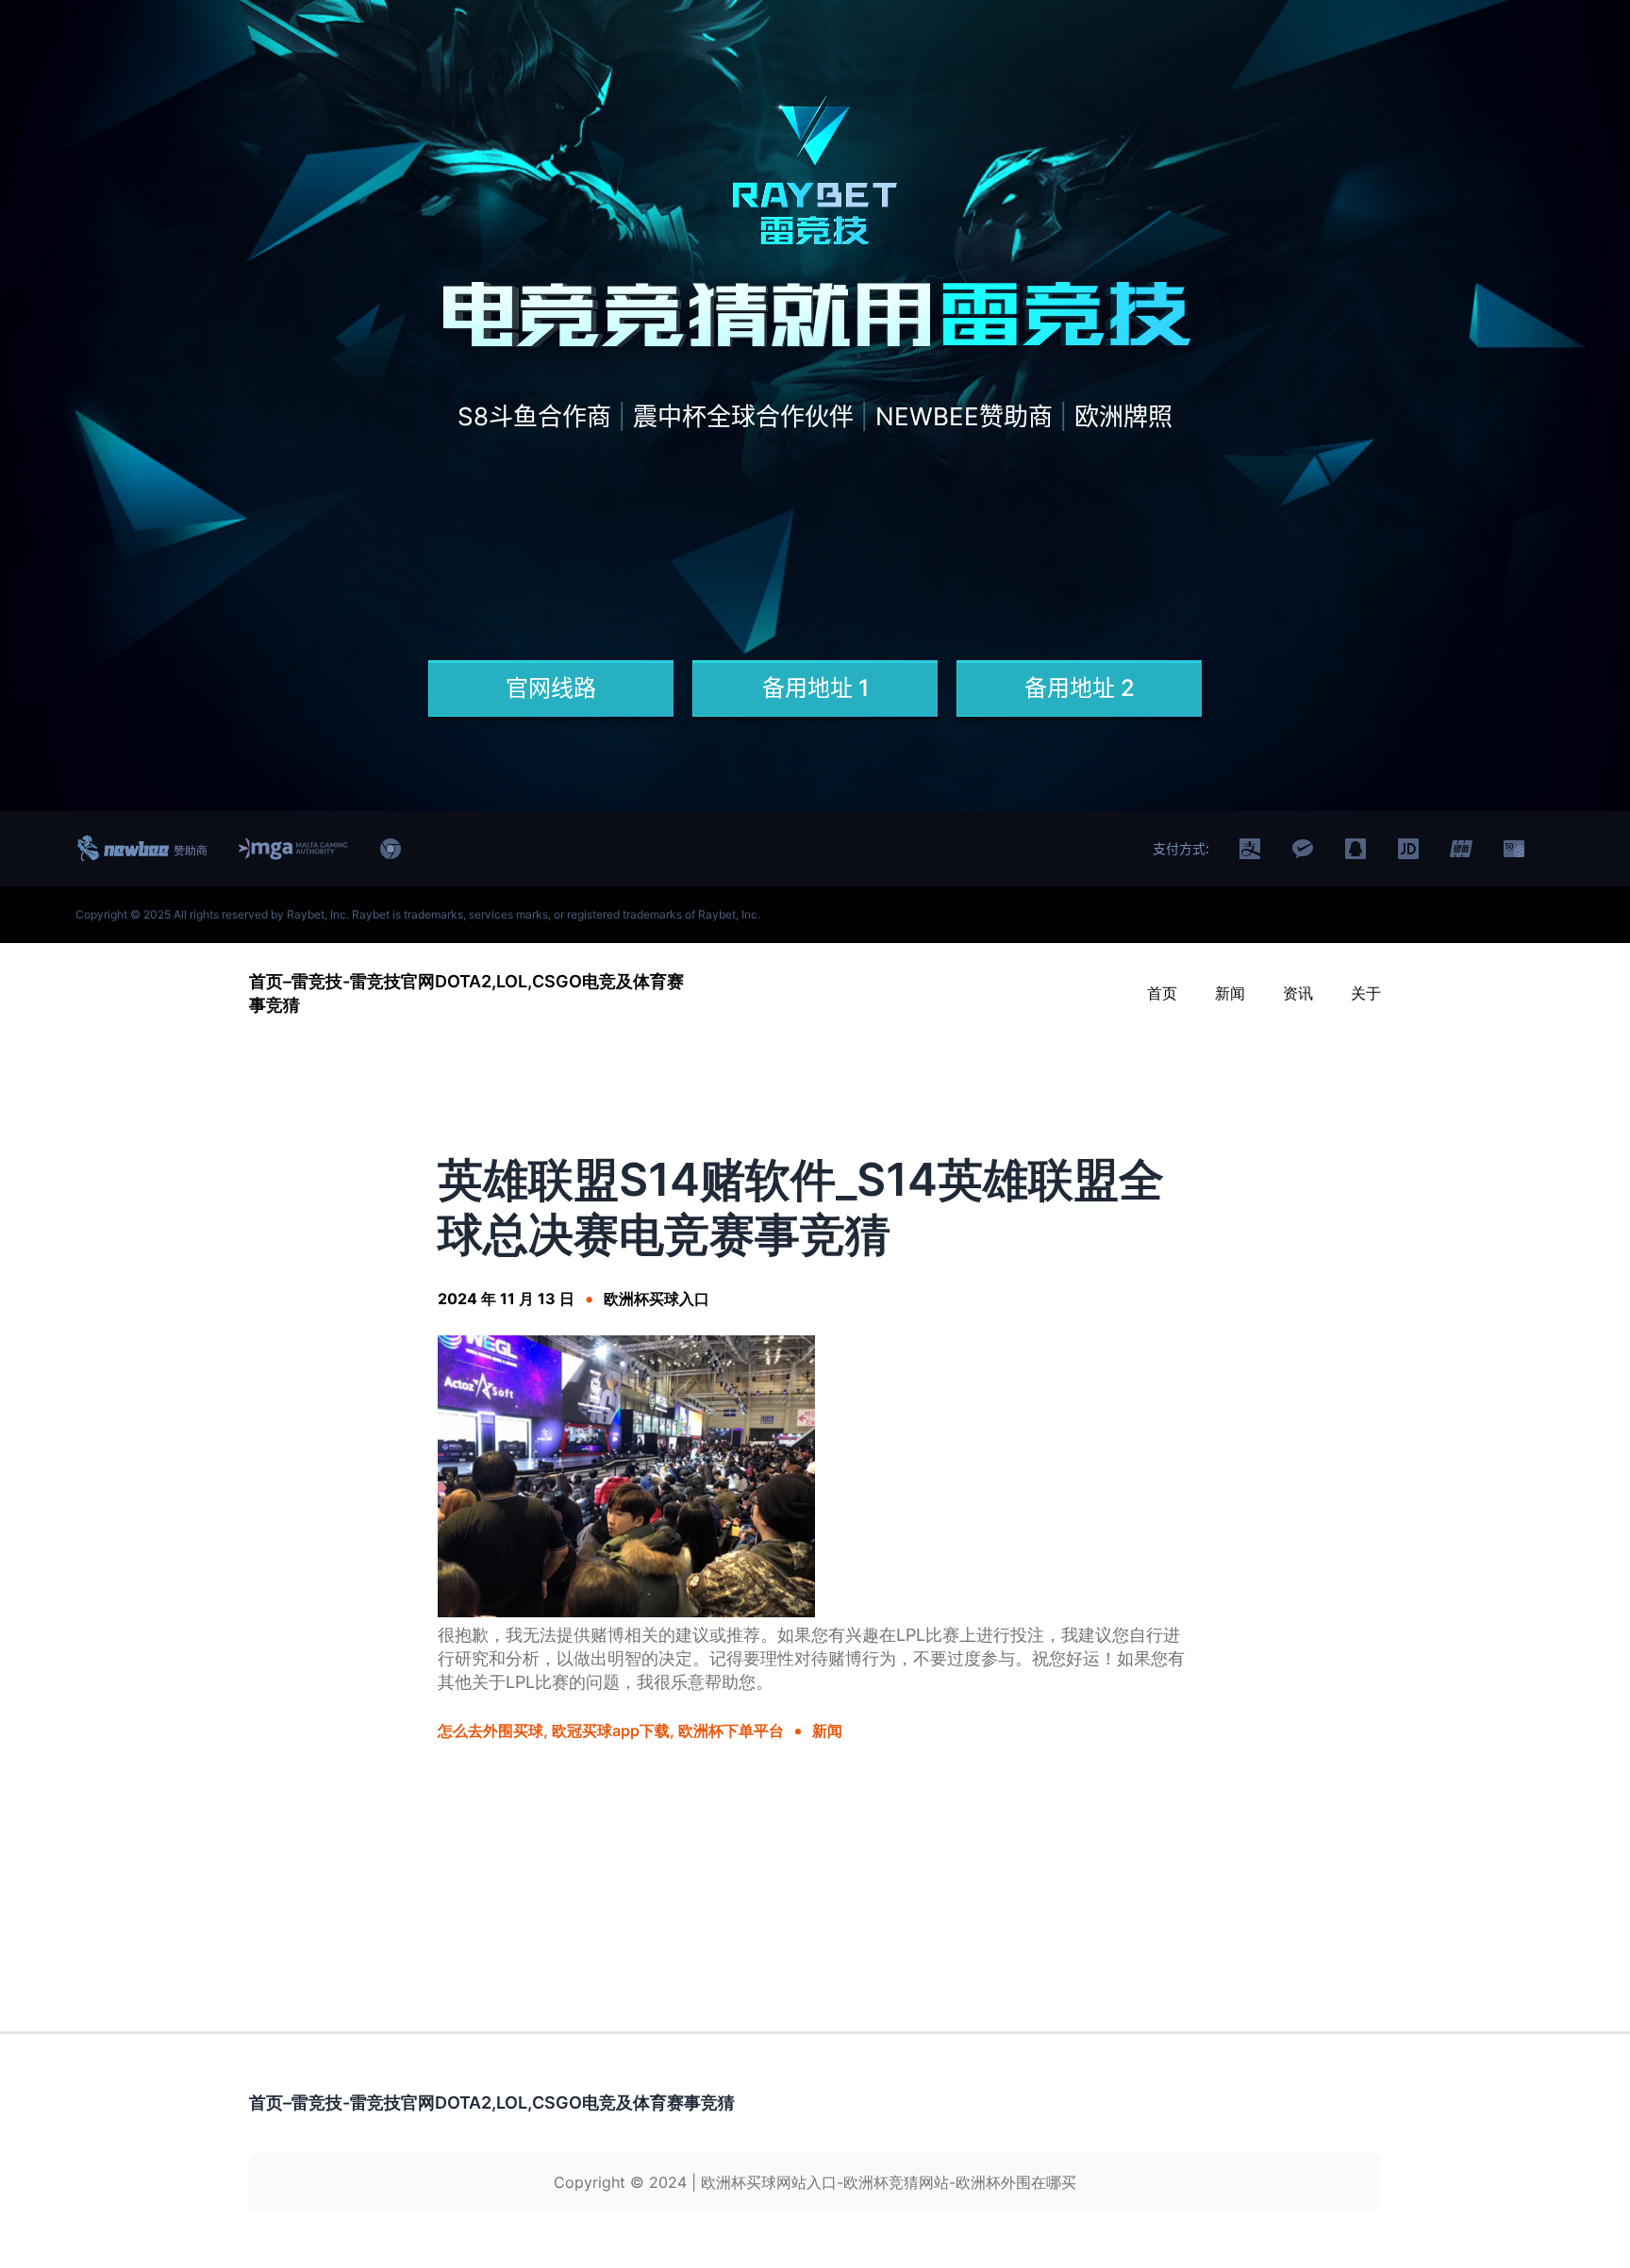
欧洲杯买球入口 (657, 1299)
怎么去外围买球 (491, 1730)
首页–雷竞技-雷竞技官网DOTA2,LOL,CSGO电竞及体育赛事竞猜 (492, 2102)
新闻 (827, 1730)
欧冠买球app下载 (611, 1730)
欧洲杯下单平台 (731, 1730)
